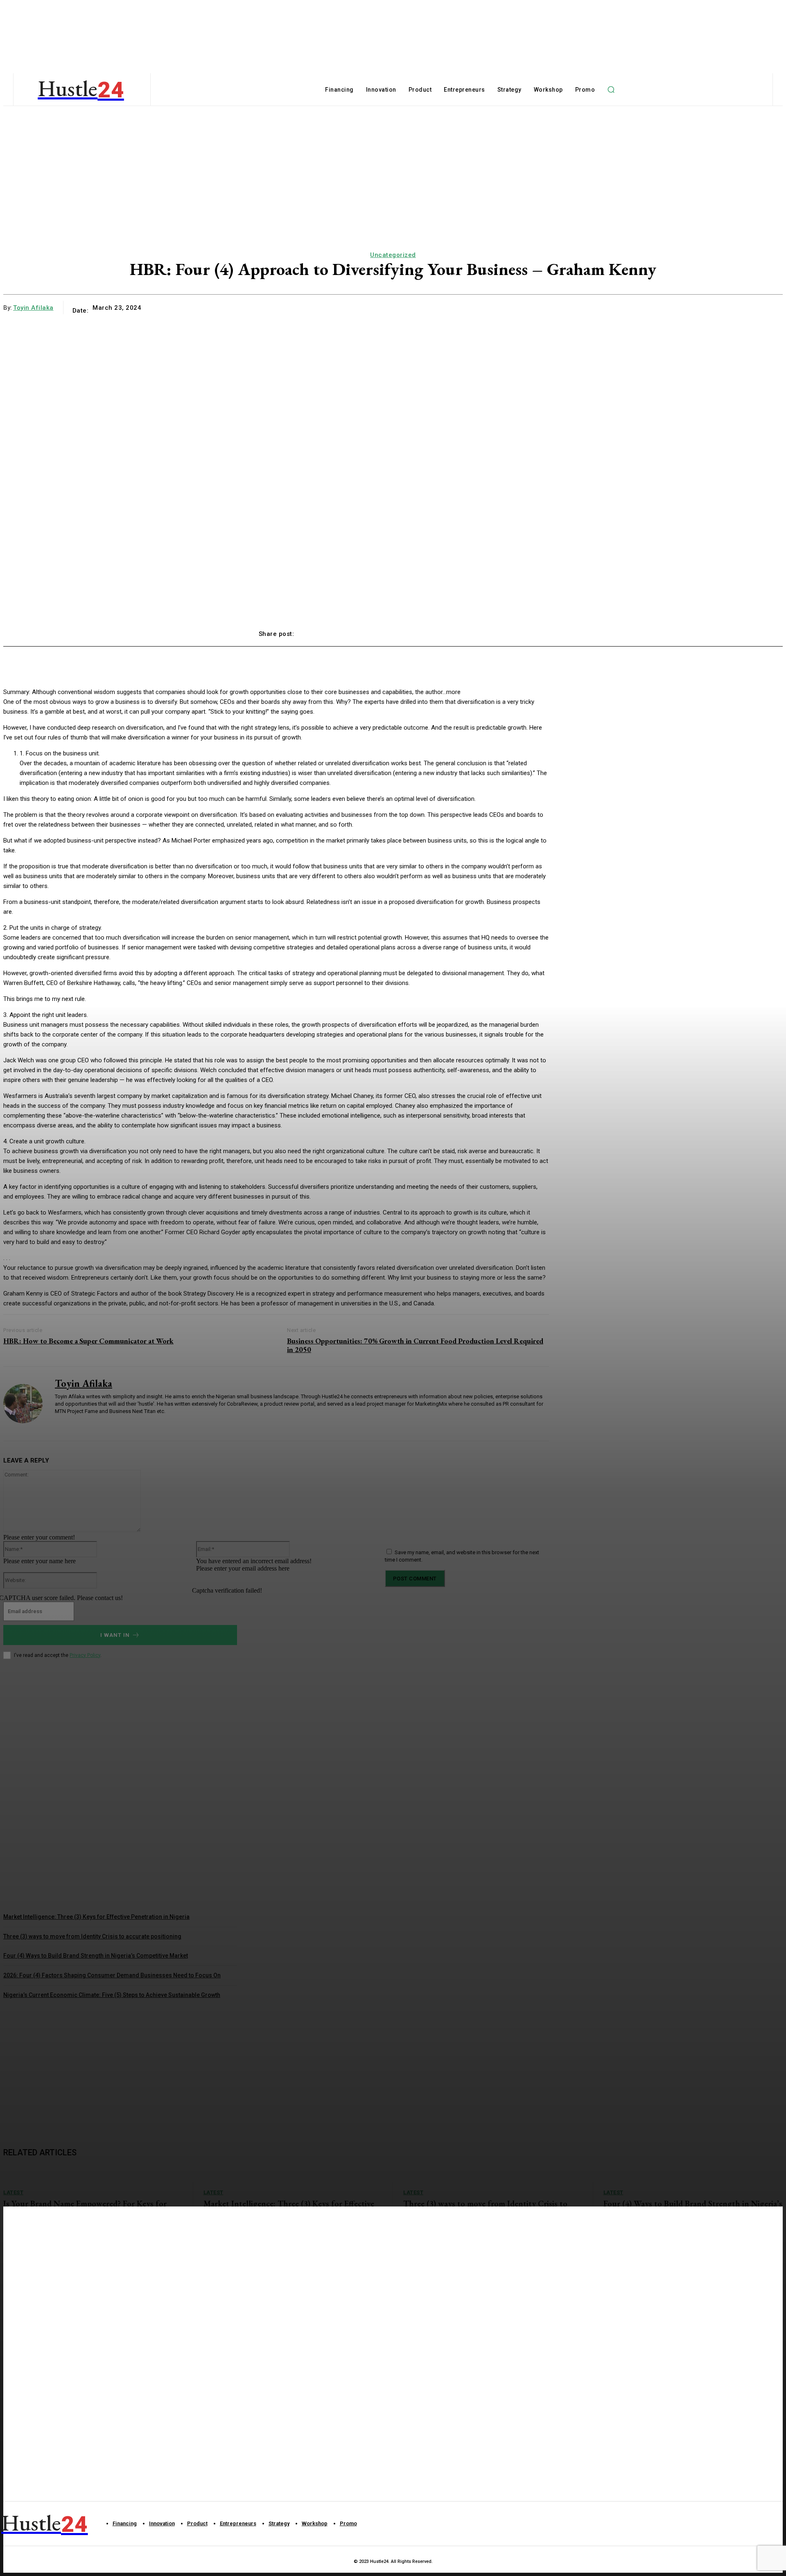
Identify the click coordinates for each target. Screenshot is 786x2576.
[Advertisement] (65, 2062)
